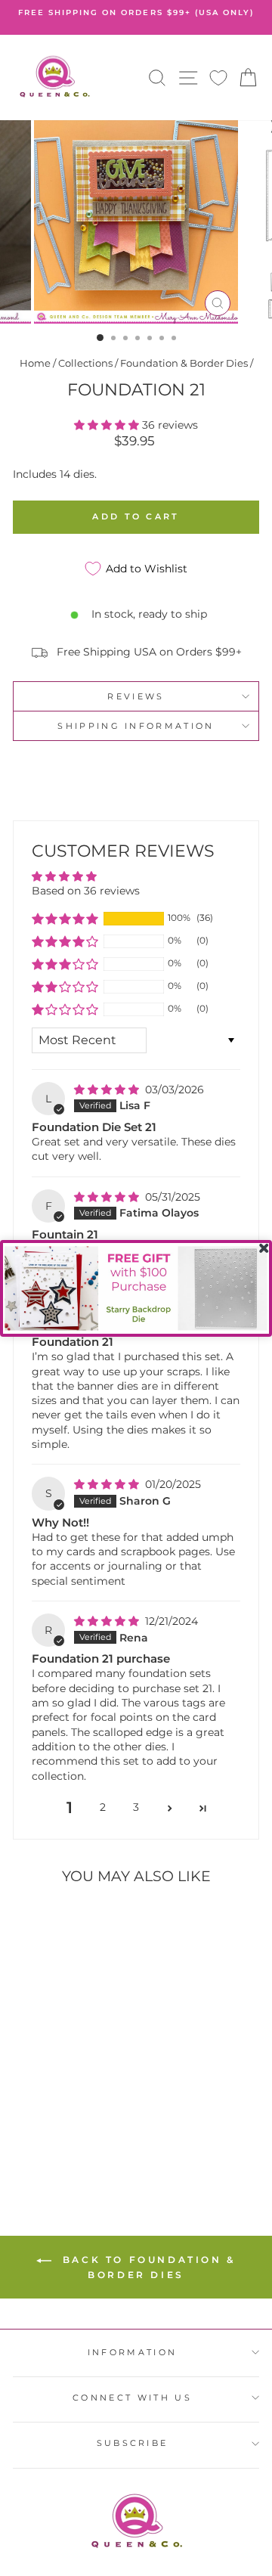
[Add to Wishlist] (31, 1924)
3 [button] (136, 1807)
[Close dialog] (264, 1248)
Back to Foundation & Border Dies (147, 2267)
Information (132, 2352)
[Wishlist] (218, 77)
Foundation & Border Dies (184, 363)
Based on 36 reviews (86, 891)
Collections (85, 363)
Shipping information (136, 726)
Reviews (136, 696)
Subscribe (133, 2443)
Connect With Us (132, 2398)
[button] (108, 425)
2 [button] (103, 1807)
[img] (108, 1090)
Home (35, 363)
